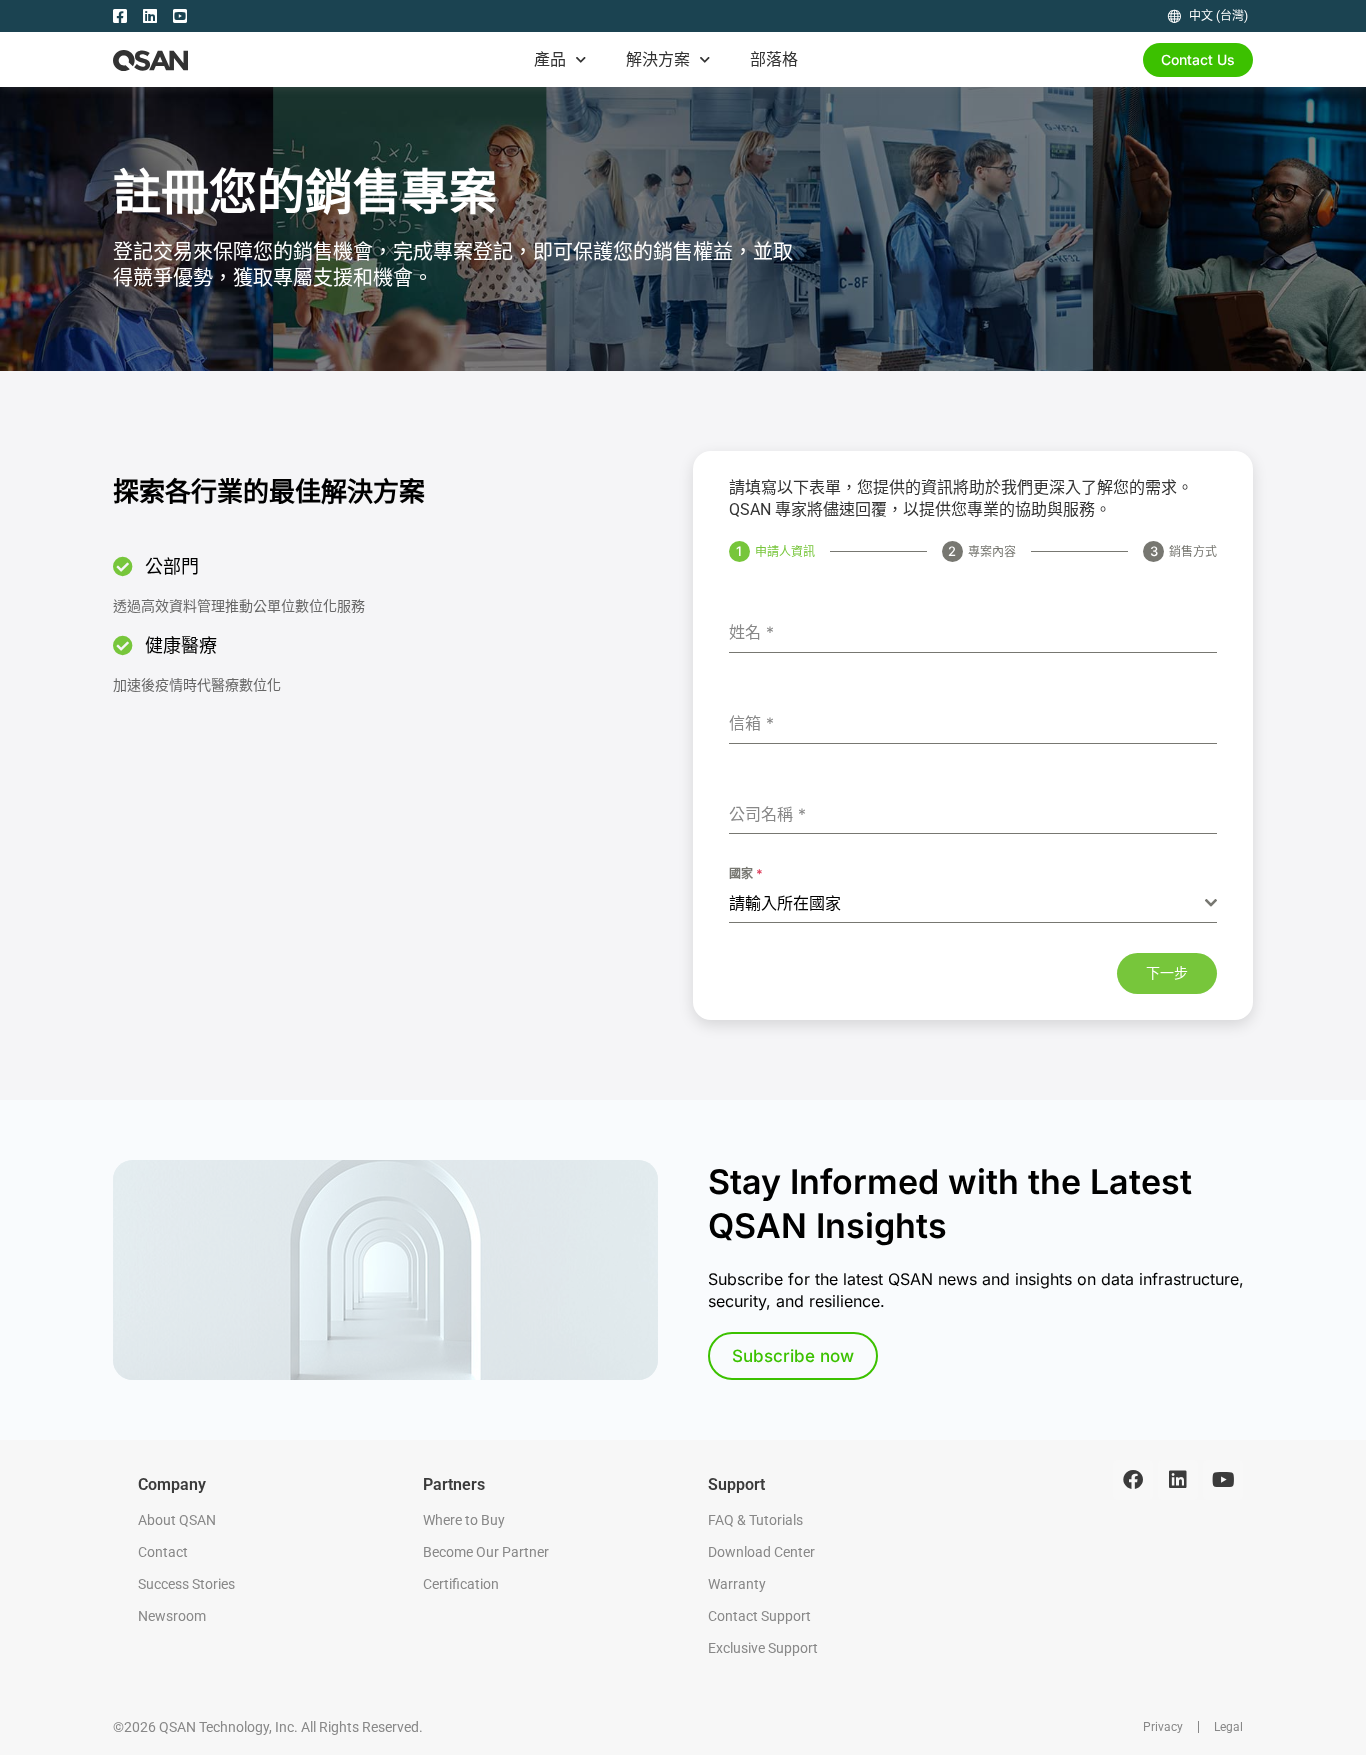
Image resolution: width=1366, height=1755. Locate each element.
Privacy (1163, 1727)
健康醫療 (181, 645)
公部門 (172, 566)
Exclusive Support (763, 1648)
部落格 (774, 59)
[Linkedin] (1178, 1480)
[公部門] (123, 567)
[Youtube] (1223, 1480)
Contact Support (759, 1616)
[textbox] (967, 903)
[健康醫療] (123, 646)
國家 (746, 873)
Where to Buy (464, 1520)
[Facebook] (1133, 1480)
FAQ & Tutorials (755, 1520)
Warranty (737, 1584)
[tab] (772, 551)
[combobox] (973, 903)
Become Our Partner (486, 1552)
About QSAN (177, 1520)
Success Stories (186, 1584)
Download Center (761, 1552)
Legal (1228, 1727)
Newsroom (172, 1616)
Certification (461, 1584)
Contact (163, 1552)
